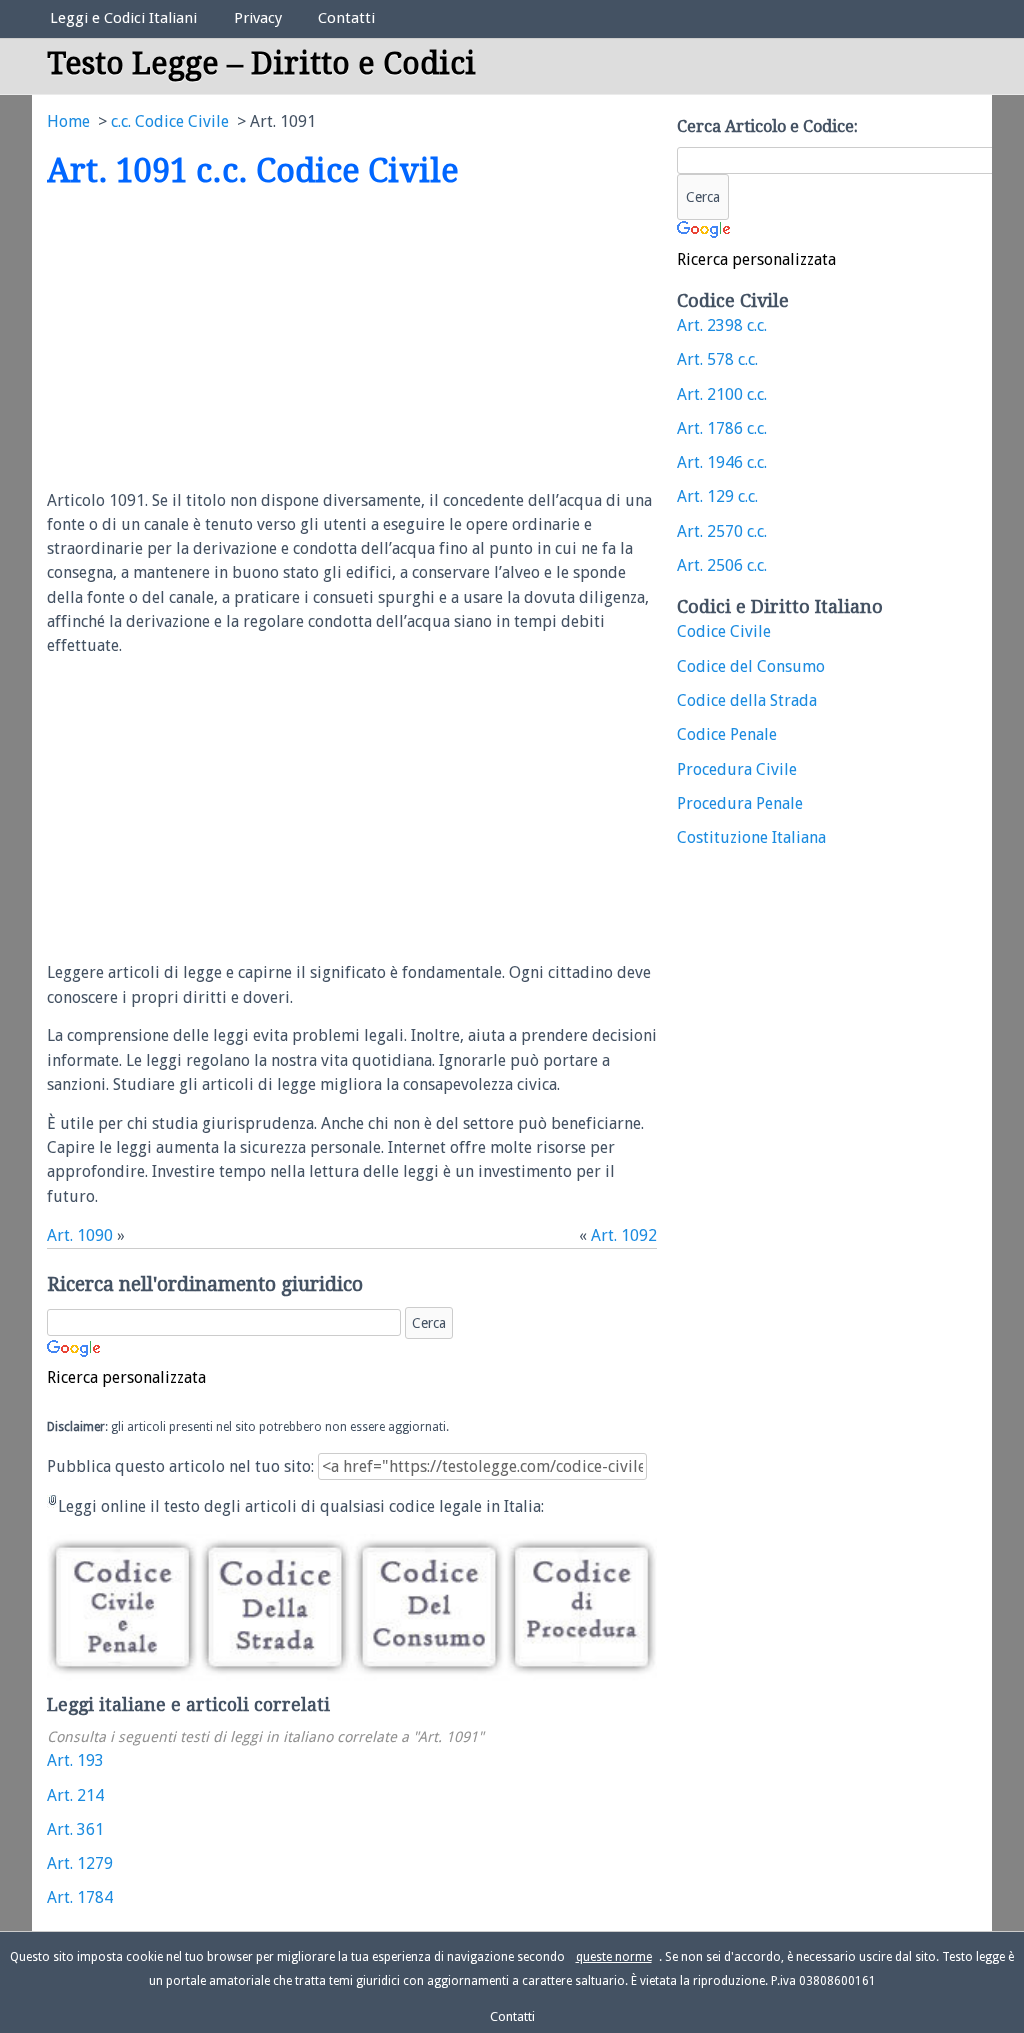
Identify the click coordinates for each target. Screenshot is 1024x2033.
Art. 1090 (80, 1235)
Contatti (346, 18)
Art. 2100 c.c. (722, 394)
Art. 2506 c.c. (722, 565)
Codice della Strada (747, 700)
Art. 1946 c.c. (722, 462)
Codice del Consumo (751, 666)
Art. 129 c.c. (717, 496)
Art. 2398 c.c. (722, 325)
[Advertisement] (215, 341)
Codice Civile (724, 631)
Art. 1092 (624, 1235)
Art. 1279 (80, 1863)
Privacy (258, 18)
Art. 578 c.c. (717, 359)
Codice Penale (727, 734)
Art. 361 (75, 1829)
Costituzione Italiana (751, 837)
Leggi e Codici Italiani (123, 18)
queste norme (614, 1957)
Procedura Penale (740, 803)
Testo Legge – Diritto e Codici (261, 63)
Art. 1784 (80, 1897)
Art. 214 (75, 1795)
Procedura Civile (737, 769)
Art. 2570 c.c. (722, 531)
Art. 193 (75, 1760)
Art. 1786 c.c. (722, 428)
